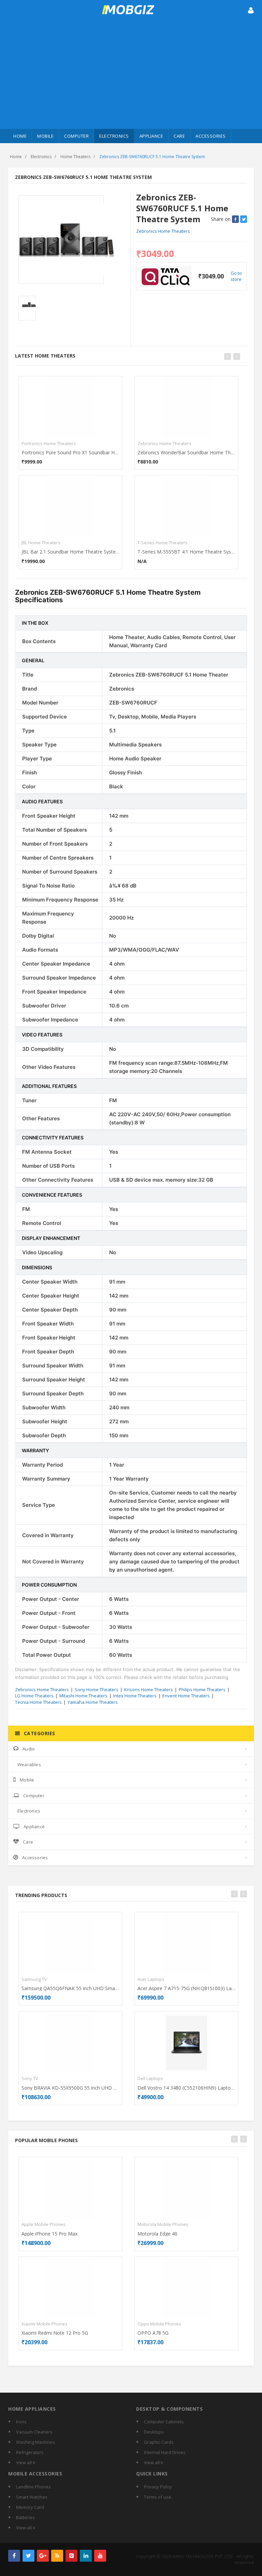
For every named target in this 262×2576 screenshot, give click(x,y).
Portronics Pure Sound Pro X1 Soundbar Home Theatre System (70, 452)
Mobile (45, 136)
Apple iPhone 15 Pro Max (49, 2234)
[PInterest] (71, 2556)
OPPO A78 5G (153, 2333)
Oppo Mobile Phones (159, 2324)
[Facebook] (14, 2556)
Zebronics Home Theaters (163, 231)
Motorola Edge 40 (157, 2234)
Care (179, 136)
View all (24, 2463)
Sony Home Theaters (97, 1689)
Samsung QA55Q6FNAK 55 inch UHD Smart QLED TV (70, 1988)
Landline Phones (33, 2487)
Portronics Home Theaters (49, 443)
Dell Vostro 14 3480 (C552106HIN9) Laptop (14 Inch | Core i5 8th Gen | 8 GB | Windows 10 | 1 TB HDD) (186, 2088)
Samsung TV (34, 1979)
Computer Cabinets (164, 2422)
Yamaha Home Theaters (93, 1702)
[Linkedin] (86, 2556)
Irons (21, 2422)
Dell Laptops (150, 2078)
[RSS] (57, 2556)
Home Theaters (75, 157)
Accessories (211, 136)
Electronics (114, 136)
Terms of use (158, 2497)
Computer (76, 136)
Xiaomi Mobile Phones (45, 2324)
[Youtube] (100, 2556)
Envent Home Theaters (186, 1696)
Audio (29, 1749)
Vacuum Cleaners (34, 2432)
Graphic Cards (159, 2442)
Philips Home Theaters (202, 1689)
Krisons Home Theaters (149, 1689)
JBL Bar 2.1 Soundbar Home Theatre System (70, 552)
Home (20, 136)
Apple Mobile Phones (43, 2224)
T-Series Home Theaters (163, 543)
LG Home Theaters (34, 1696)
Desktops (154, 2432)
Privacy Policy (158, 2487)
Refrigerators (30, 2452)
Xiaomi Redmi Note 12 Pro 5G (55, 2333)
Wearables (29, 1764)
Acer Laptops (151, 1979)
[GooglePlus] (43, 2556)
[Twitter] (28, 2556)
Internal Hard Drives (165, 2452)
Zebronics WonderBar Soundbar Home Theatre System (186, 452)
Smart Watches (32, 2497)
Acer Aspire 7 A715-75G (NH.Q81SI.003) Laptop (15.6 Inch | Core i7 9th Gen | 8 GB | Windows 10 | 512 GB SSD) (186, 1988)
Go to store (236, 276)
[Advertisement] (131, 78)
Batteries (25, 2517)
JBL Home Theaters (41, 543)
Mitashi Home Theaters (83, 1696)
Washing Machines (36, 2442)
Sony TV (30, 2078)
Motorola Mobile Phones (163, 2224)
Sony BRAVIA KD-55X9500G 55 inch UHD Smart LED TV (70, 2088)
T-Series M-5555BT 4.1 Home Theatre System (186, 552)
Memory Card (30, 2507)
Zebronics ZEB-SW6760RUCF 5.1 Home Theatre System (152, 157)
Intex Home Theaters (135, 1696)
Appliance (151, 136)
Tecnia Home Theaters (38, 1702)
